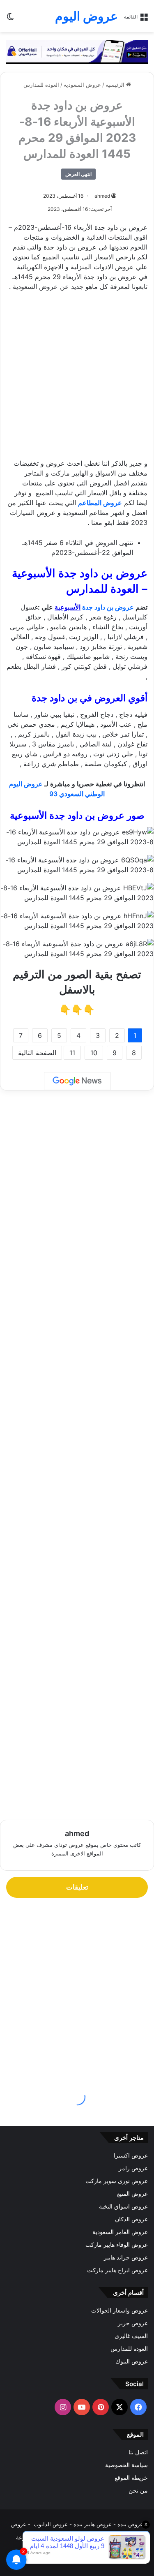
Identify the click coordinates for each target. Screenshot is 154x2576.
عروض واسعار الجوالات (120, 2310)
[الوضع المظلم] (10, 19)
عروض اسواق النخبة (123, 2206)
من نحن (138, 2491)
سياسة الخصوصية (126, 2465)
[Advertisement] (77, 379)
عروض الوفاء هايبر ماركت (117, 2245)
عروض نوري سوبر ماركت (117, 2181)
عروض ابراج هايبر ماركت (117, 2270)
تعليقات (77, 1887)
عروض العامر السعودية (120, 2232)
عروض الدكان (131, 2219)
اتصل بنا (138, 2452)
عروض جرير (133, 2323)
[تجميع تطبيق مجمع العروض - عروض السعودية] (77, 51)
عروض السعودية (82, 85)
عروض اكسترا (131, 2156)
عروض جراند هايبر (126, 2257)
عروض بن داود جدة (107, 607)
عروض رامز (133, 2168)
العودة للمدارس (41, 85)
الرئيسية (116, 85)
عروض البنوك (132, 2361)
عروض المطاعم (100, 503)
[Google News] (77, 1081)
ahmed (102, 196)
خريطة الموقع (131, 2478)
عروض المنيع (132, 2194)
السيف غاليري (131, 2336)
